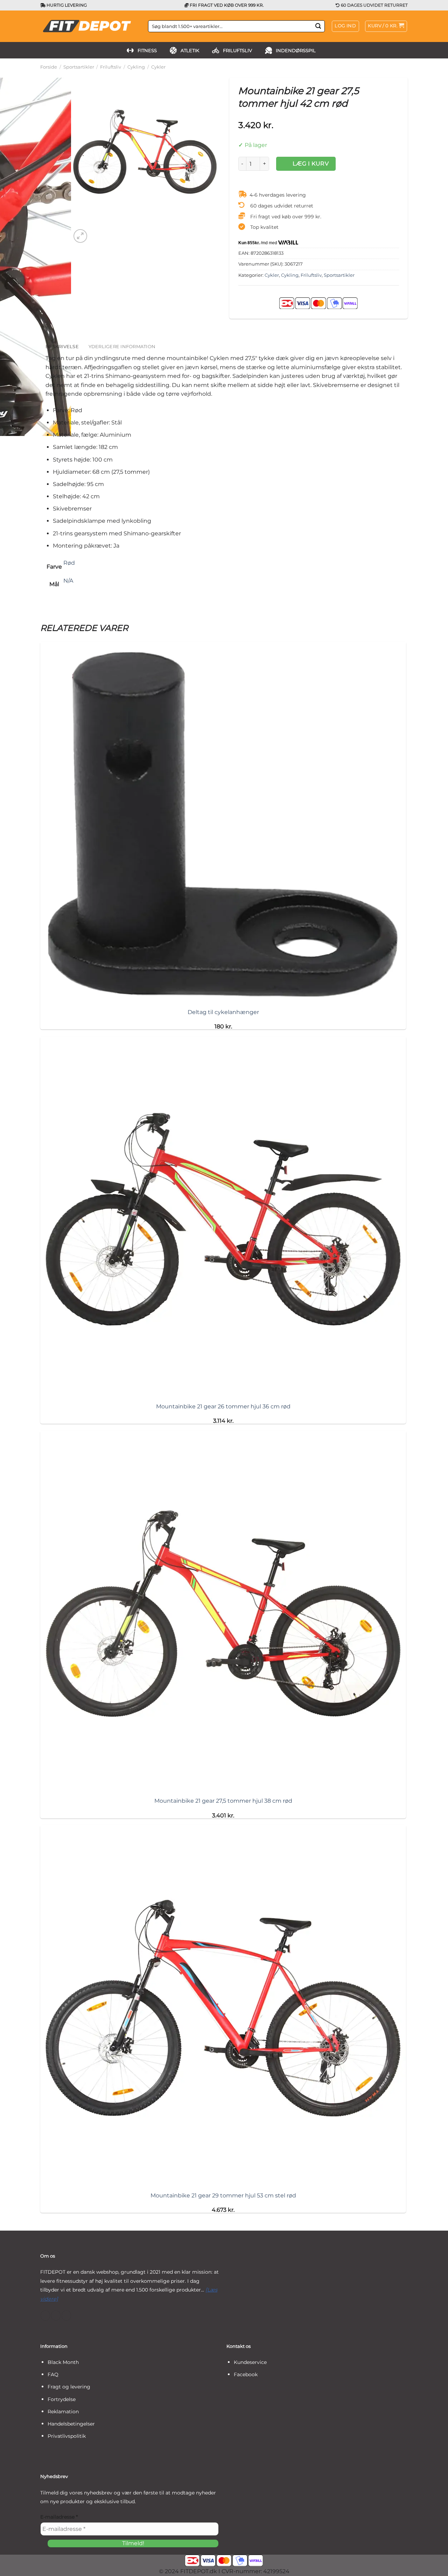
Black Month (63, 2362)
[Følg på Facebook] (45, 2315)
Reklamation (63, 2412)
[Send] (318, 26)
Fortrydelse (62, 2399)
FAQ (53, 2374)
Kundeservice (250, 2362)
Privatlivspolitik (67, 2436)
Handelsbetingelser (71, 2424)
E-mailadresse (59, 2517)
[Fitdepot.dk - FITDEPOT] (89, 26)
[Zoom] (80, 236)
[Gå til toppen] (433, 2566)
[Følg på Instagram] (56, 2315)
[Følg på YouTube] (66, 2315)
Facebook (246, 2374)
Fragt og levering (69, 2387)
